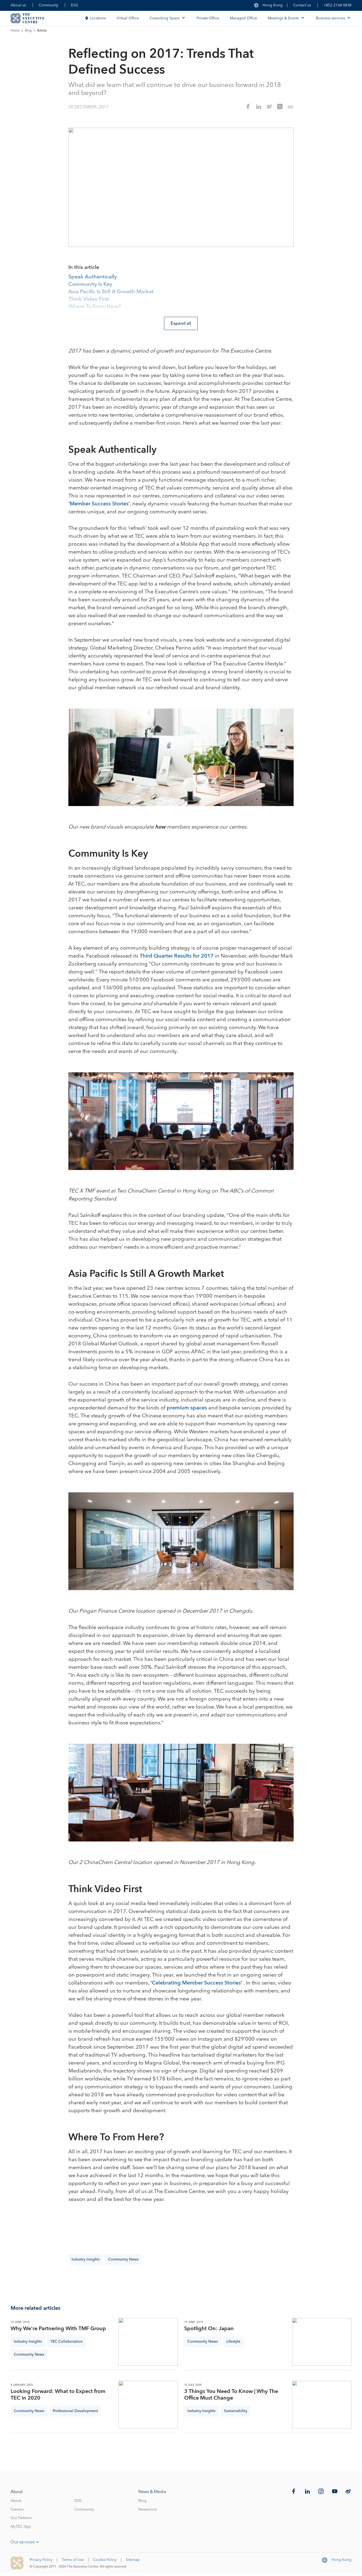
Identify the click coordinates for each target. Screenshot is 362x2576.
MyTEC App (21, 2527)
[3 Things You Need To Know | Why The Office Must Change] (322, 2405)
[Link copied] (290, 107)
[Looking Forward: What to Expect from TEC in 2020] (148, 2405)
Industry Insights (86, 2259)
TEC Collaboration (67, 2342)
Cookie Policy (105, 2560)
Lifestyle (233, 2342)
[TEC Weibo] (348, 2491)
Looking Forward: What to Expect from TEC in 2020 (58, 2395)
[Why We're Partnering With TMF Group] (148, 2342)
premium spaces (187, 1408)
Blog (28, 31)
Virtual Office (128, 18)
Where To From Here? (95, 307)
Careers (17, 2510)
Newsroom (148, 2510)
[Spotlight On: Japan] (322, 2342)
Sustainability (236, 2411)
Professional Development (75, 2411)
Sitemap (133, 2560)
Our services (23, 2542)
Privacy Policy (41, 2560)
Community (48, 5)
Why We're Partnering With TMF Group (58, 2329)
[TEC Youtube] (335, 2491)
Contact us (302, 5)
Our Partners (21, 2518)
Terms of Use (73, 2560)
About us (18, 5)
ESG (75, 5)
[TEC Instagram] (321, 2491)
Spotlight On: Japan (209, 2329)
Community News (123, 2259)
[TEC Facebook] (294, 2491)
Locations (98, 18)
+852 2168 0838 (337, 5)
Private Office (208, 18)
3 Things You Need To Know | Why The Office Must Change (231, 2395)
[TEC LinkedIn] (307, 2491)
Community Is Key (90, 284)
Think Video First (89, 299)
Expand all (181, 323)
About (16, 2501)
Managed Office (243, 18)
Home (15, 31)
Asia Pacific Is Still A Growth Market (111, 292)
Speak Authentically (93, 277)
